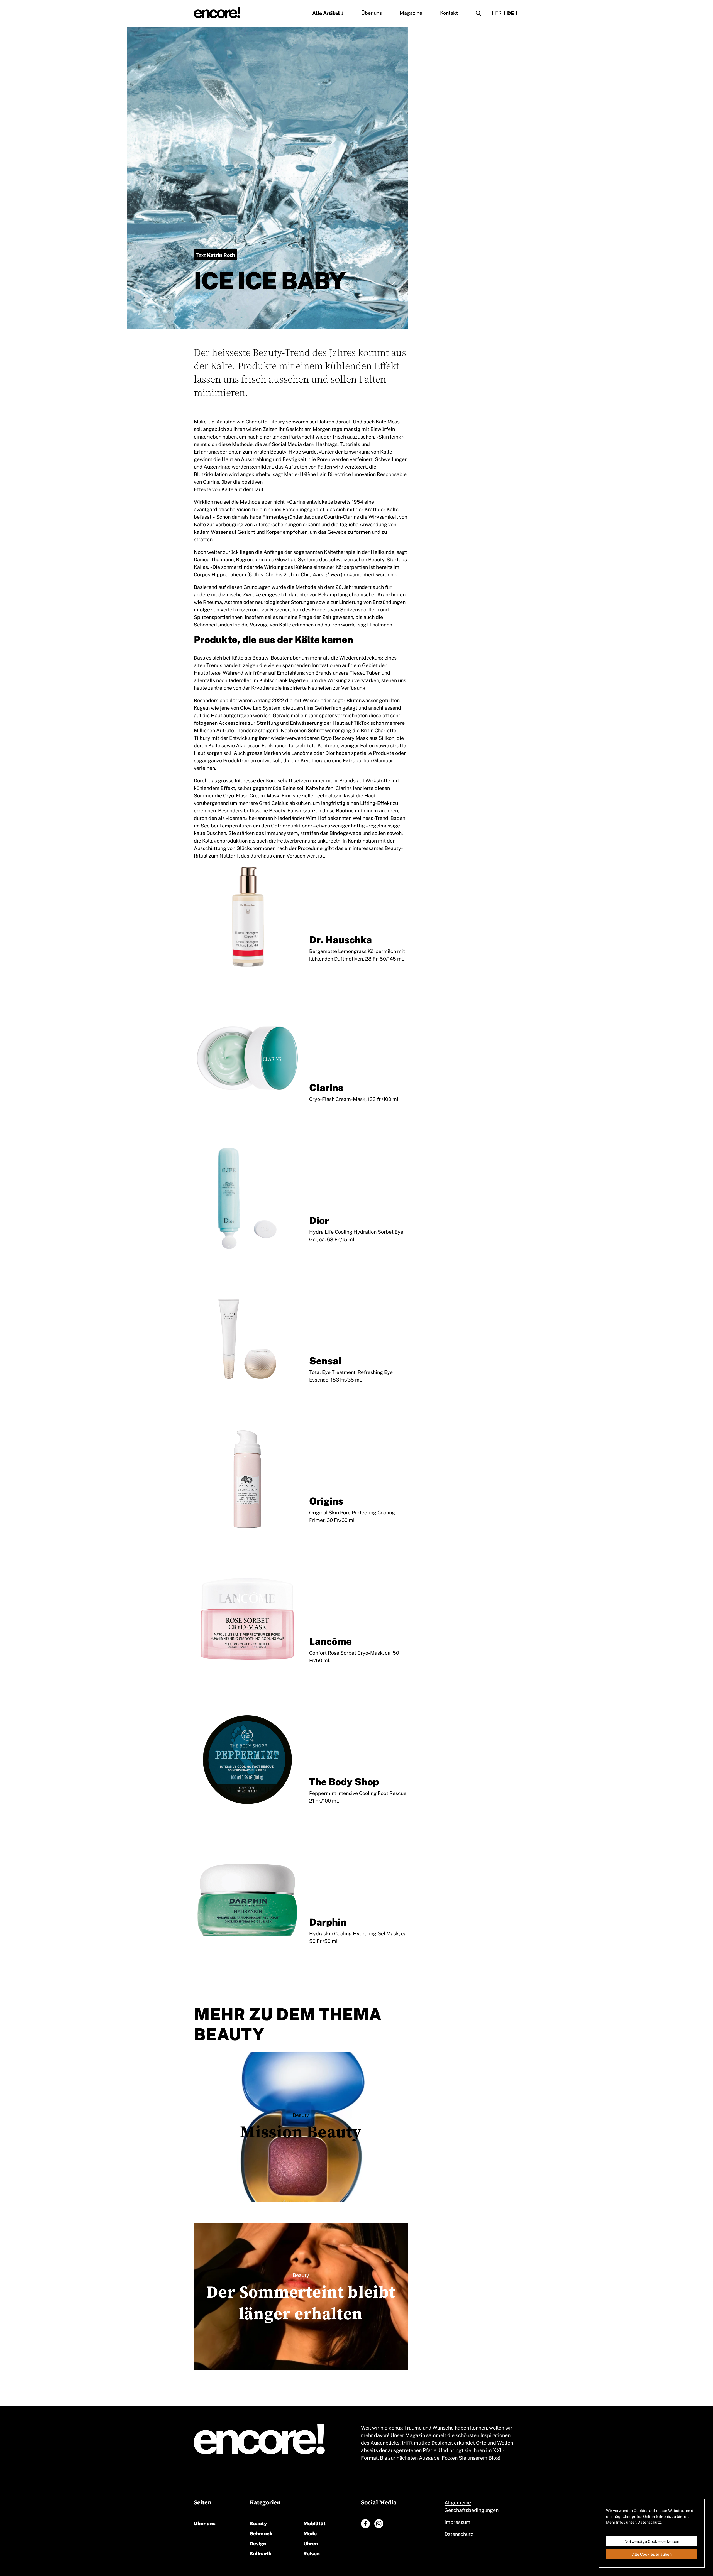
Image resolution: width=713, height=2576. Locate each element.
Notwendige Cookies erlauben (652, 2541)
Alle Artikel (326, 13)
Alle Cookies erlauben (652, 2554)
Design (258, 2543)
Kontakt (449, 13)
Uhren (311, 2543)
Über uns (372, 13)
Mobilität (314, 2523)
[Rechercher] (478, 14)
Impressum (457, 2522)
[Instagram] (379, 2524)
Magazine (411, 13)
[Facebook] (365, 2524)
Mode (310, 2533)
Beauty (258, 2523)
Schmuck (261, 2533)
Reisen (312, 2553)
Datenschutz (459, 2534)
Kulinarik (261, 2553)
